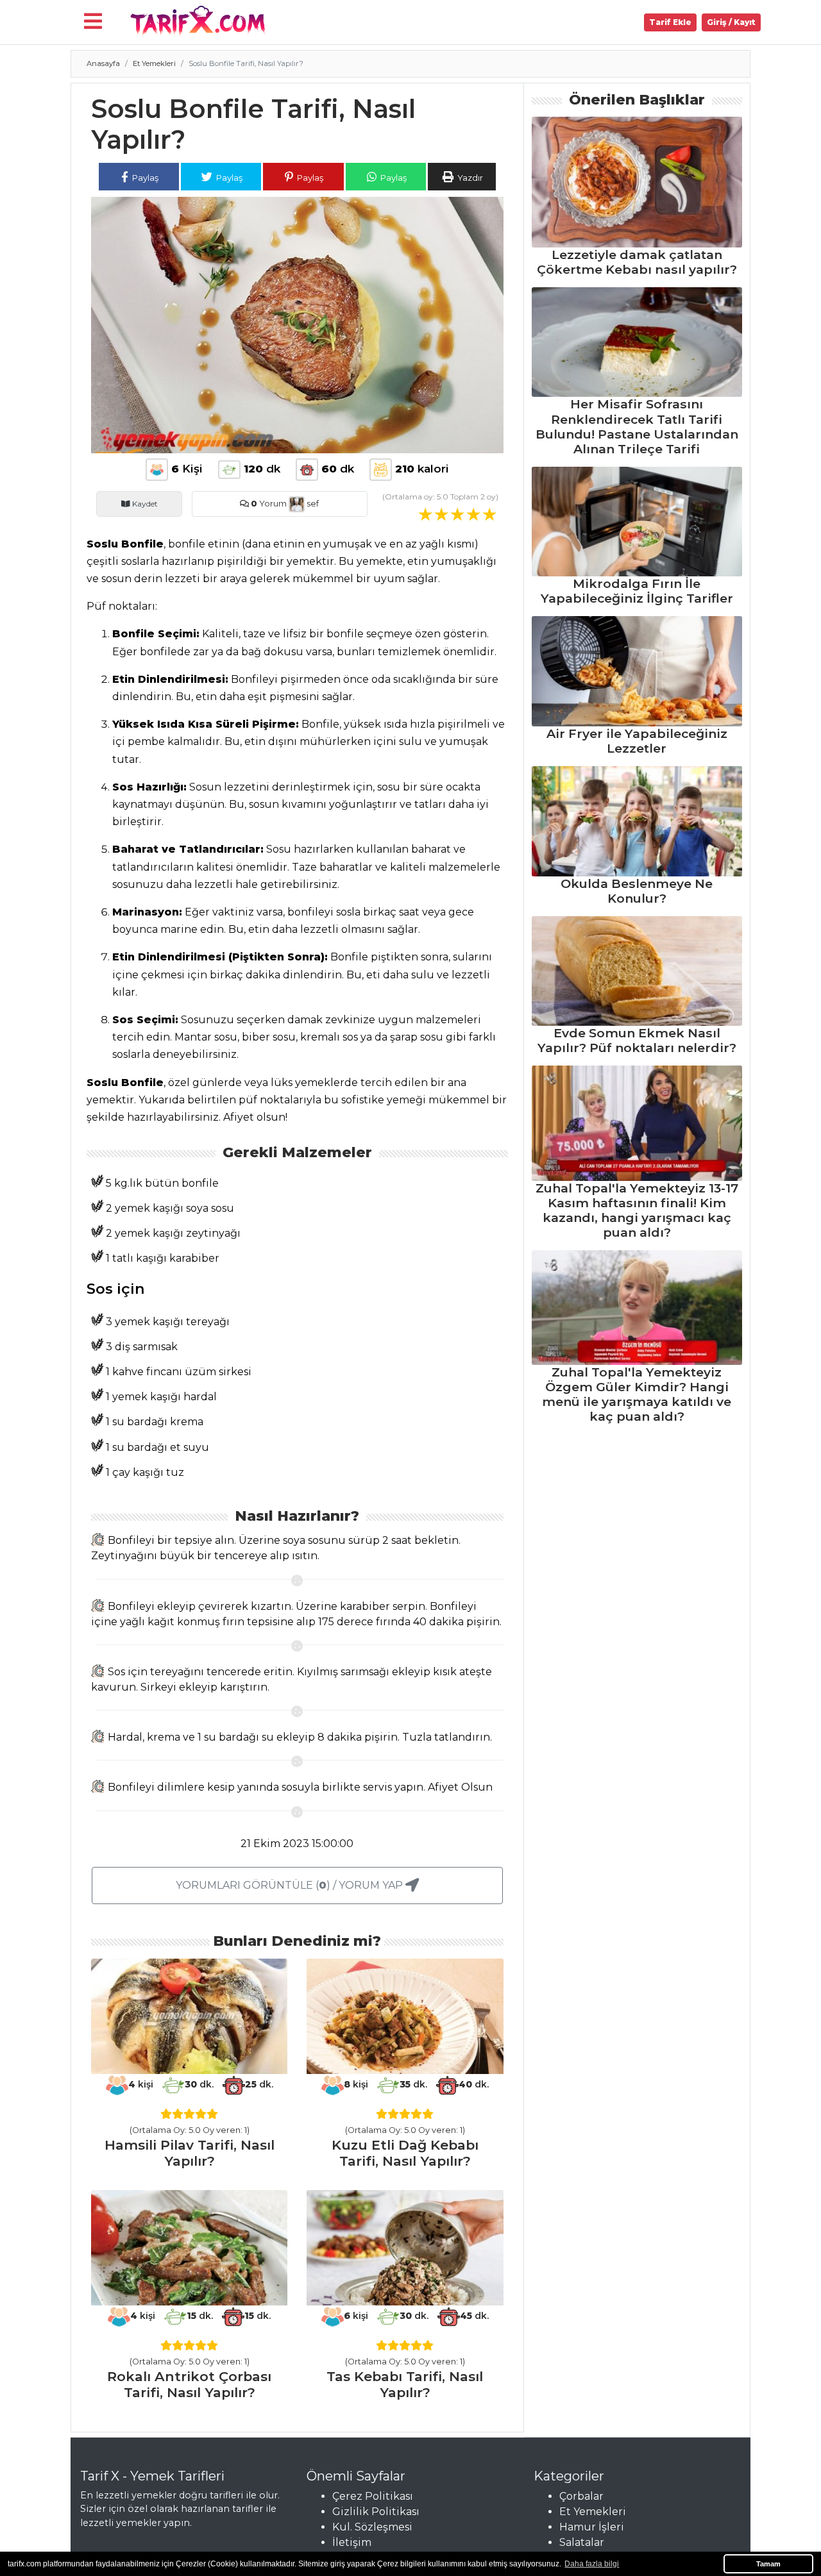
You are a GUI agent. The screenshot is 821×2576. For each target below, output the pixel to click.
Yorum (269, 504)
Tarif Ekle (670, 22)
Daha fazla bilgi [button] (592, 2564)
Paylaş (144, 178)
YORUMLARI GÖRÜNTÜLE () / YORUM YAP (291, 1885)
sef (312, 504)
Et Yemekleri (154, 63)
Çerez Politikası (373, 2496)
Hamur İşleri (592, 2527)
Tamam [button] (768, 2564)
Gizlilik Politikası (376, 2512)
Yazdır (469, 178)
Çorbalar (581, 2496)
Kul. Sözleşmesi (372, 2527)
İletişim (352, 2542)
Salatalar (582, 2542)
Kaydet (144, 504)
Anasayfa (103, 63)
